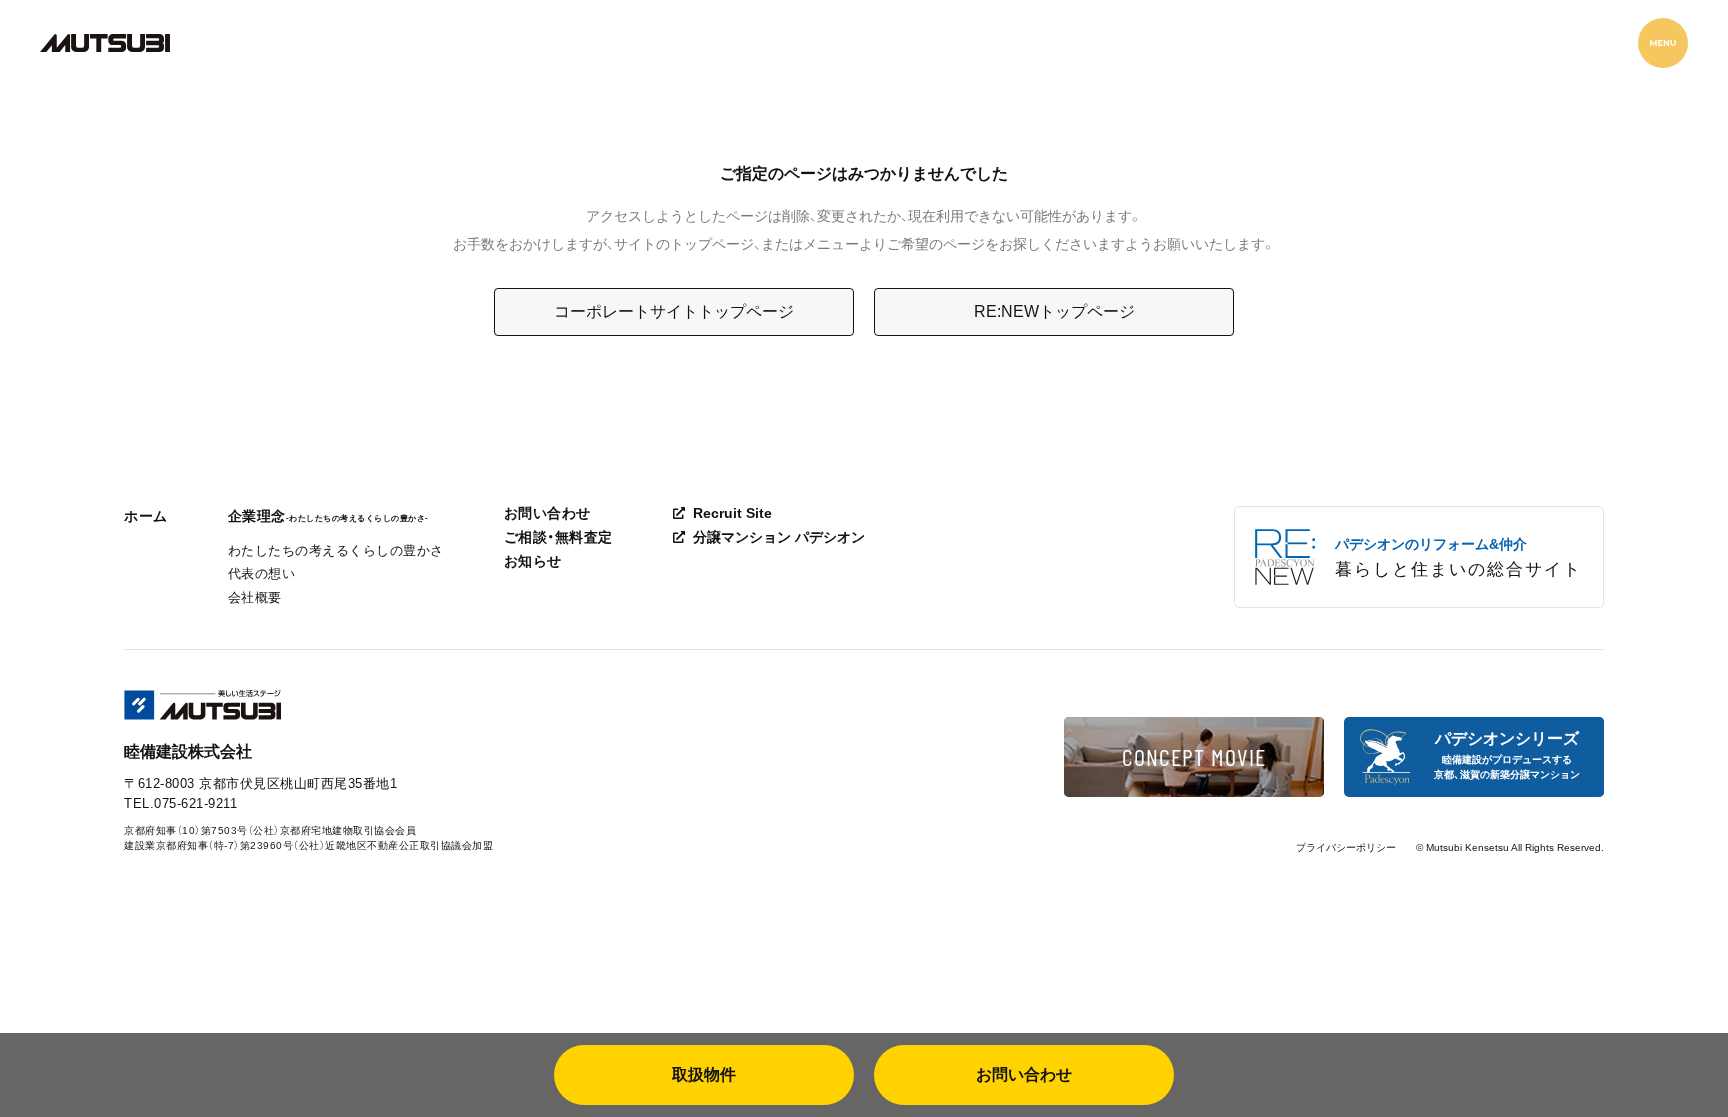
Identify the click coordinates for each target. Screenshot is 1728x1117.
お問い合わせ (547, 513)
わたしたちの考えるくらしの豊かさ (336, 550)
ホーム (146, 516)
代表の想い (262, 573)
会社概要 (255, 597)
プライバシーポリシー (1346, 847)
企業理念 (328, 516)
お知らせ (533, 561)
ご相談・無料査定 (558, 537)
